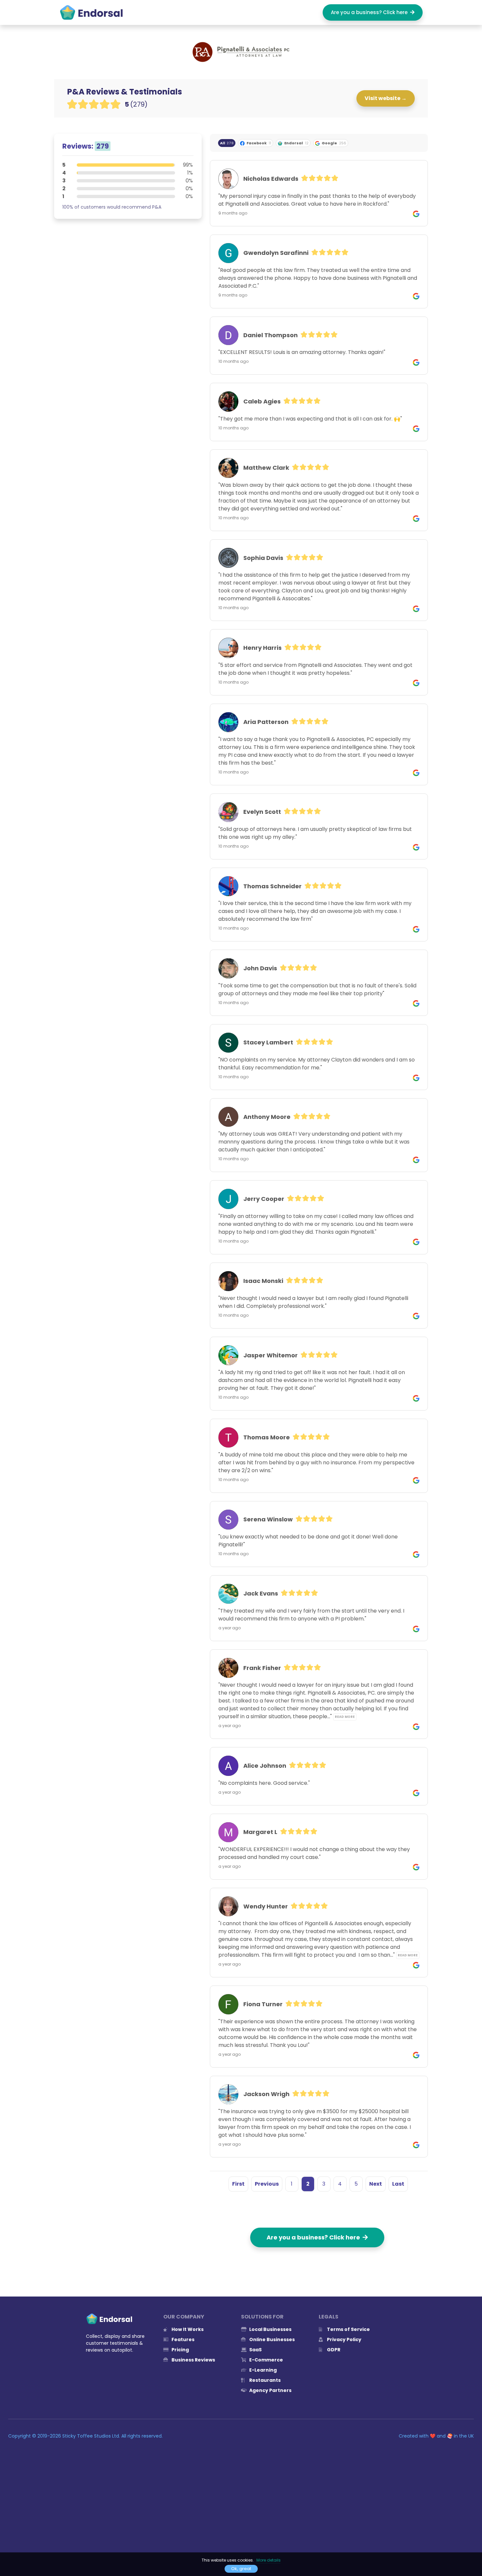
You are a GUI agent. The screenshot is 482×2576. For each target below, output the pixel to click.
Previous (267, 2184)
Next (376, 2184)
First (238, 2184)
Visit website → (386, 98)
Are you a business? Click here (371, 12)
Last (398, 2184)
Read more (345, 1717)
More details (269, 2560)
